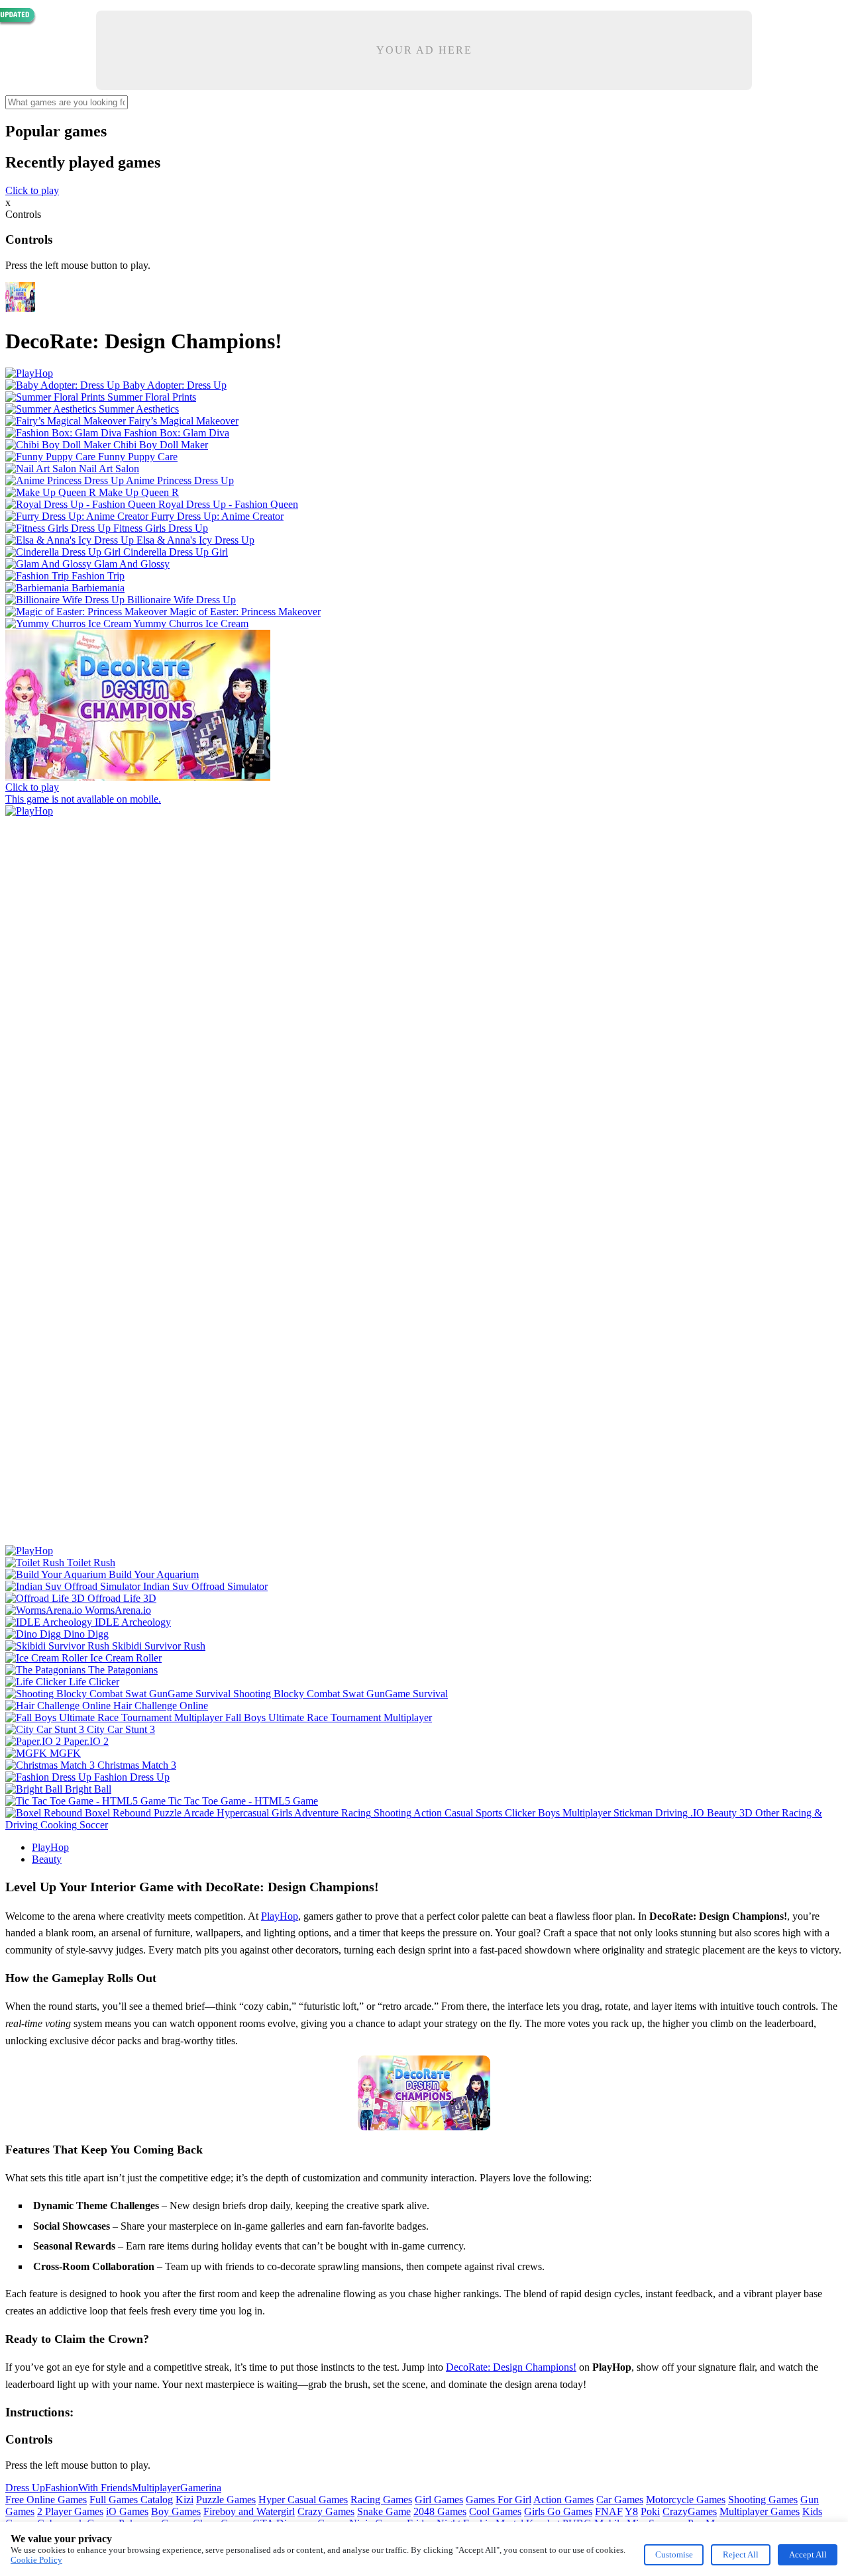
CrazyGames (690, 2511)
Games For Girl (499, 2500)
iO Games (127, 2511)
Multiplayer (156, 2488)
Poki (650, 2511)
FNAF (609, 2511)
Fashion (62, 2488)
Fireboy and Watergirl (249, 2511)
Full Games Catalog (131, 2500)
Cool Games (495, 2511)
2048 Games (440, 2511)
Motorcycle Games (686, 2500)
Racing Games (381, 2500)
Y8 (631, 2511)
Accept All (808, 2554)
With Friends (105, 2488)
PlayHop (50, 1847)
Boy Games (176, 2511)
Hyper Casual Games (303, 2500)
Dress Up (25, 2488)
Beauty (47, 1859)
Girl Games (439, 2500)
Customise (674, 2554)
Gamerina (201, 2488)
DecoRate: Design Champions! (511, 2367)
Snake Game (384, 2511)
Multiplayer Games (760, 2511)
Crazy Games (326, 2511)
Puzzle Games (226, 2500)
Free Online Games (46, 2500)
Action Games (563, 2500)
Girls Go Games (558, 2511)
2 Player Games (70, 2511)
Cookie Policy (36, 2560)
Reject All (741, 2554)
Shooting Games (763, 2500)
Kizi (185, 2500)
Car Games (620, 2500)
